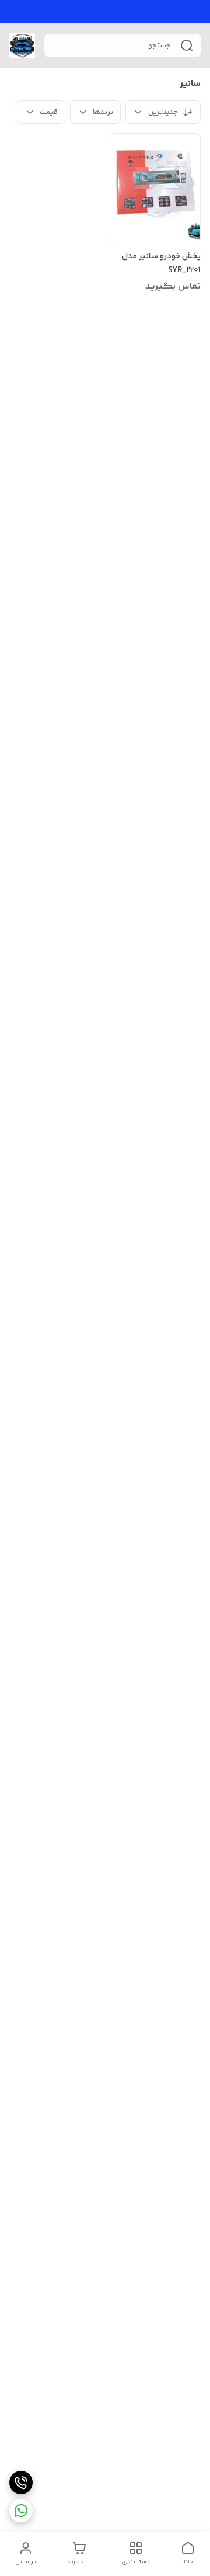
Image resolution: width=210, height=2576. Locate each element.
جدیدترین (163, 112)
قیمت (49, 112)
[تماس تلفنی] (21, 2483)
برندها (103, 112)
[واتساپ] (21, 2511)
